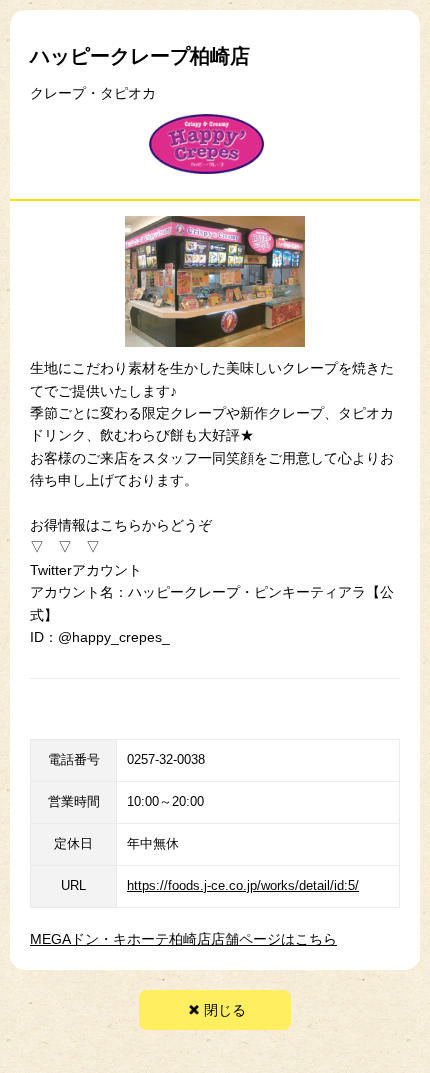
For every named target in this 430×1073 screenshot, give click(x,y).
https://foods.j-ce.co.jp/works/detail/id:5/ (243, 885)
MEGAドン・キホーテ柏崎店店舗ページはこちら (183, 939)
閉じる (225, 1010)
